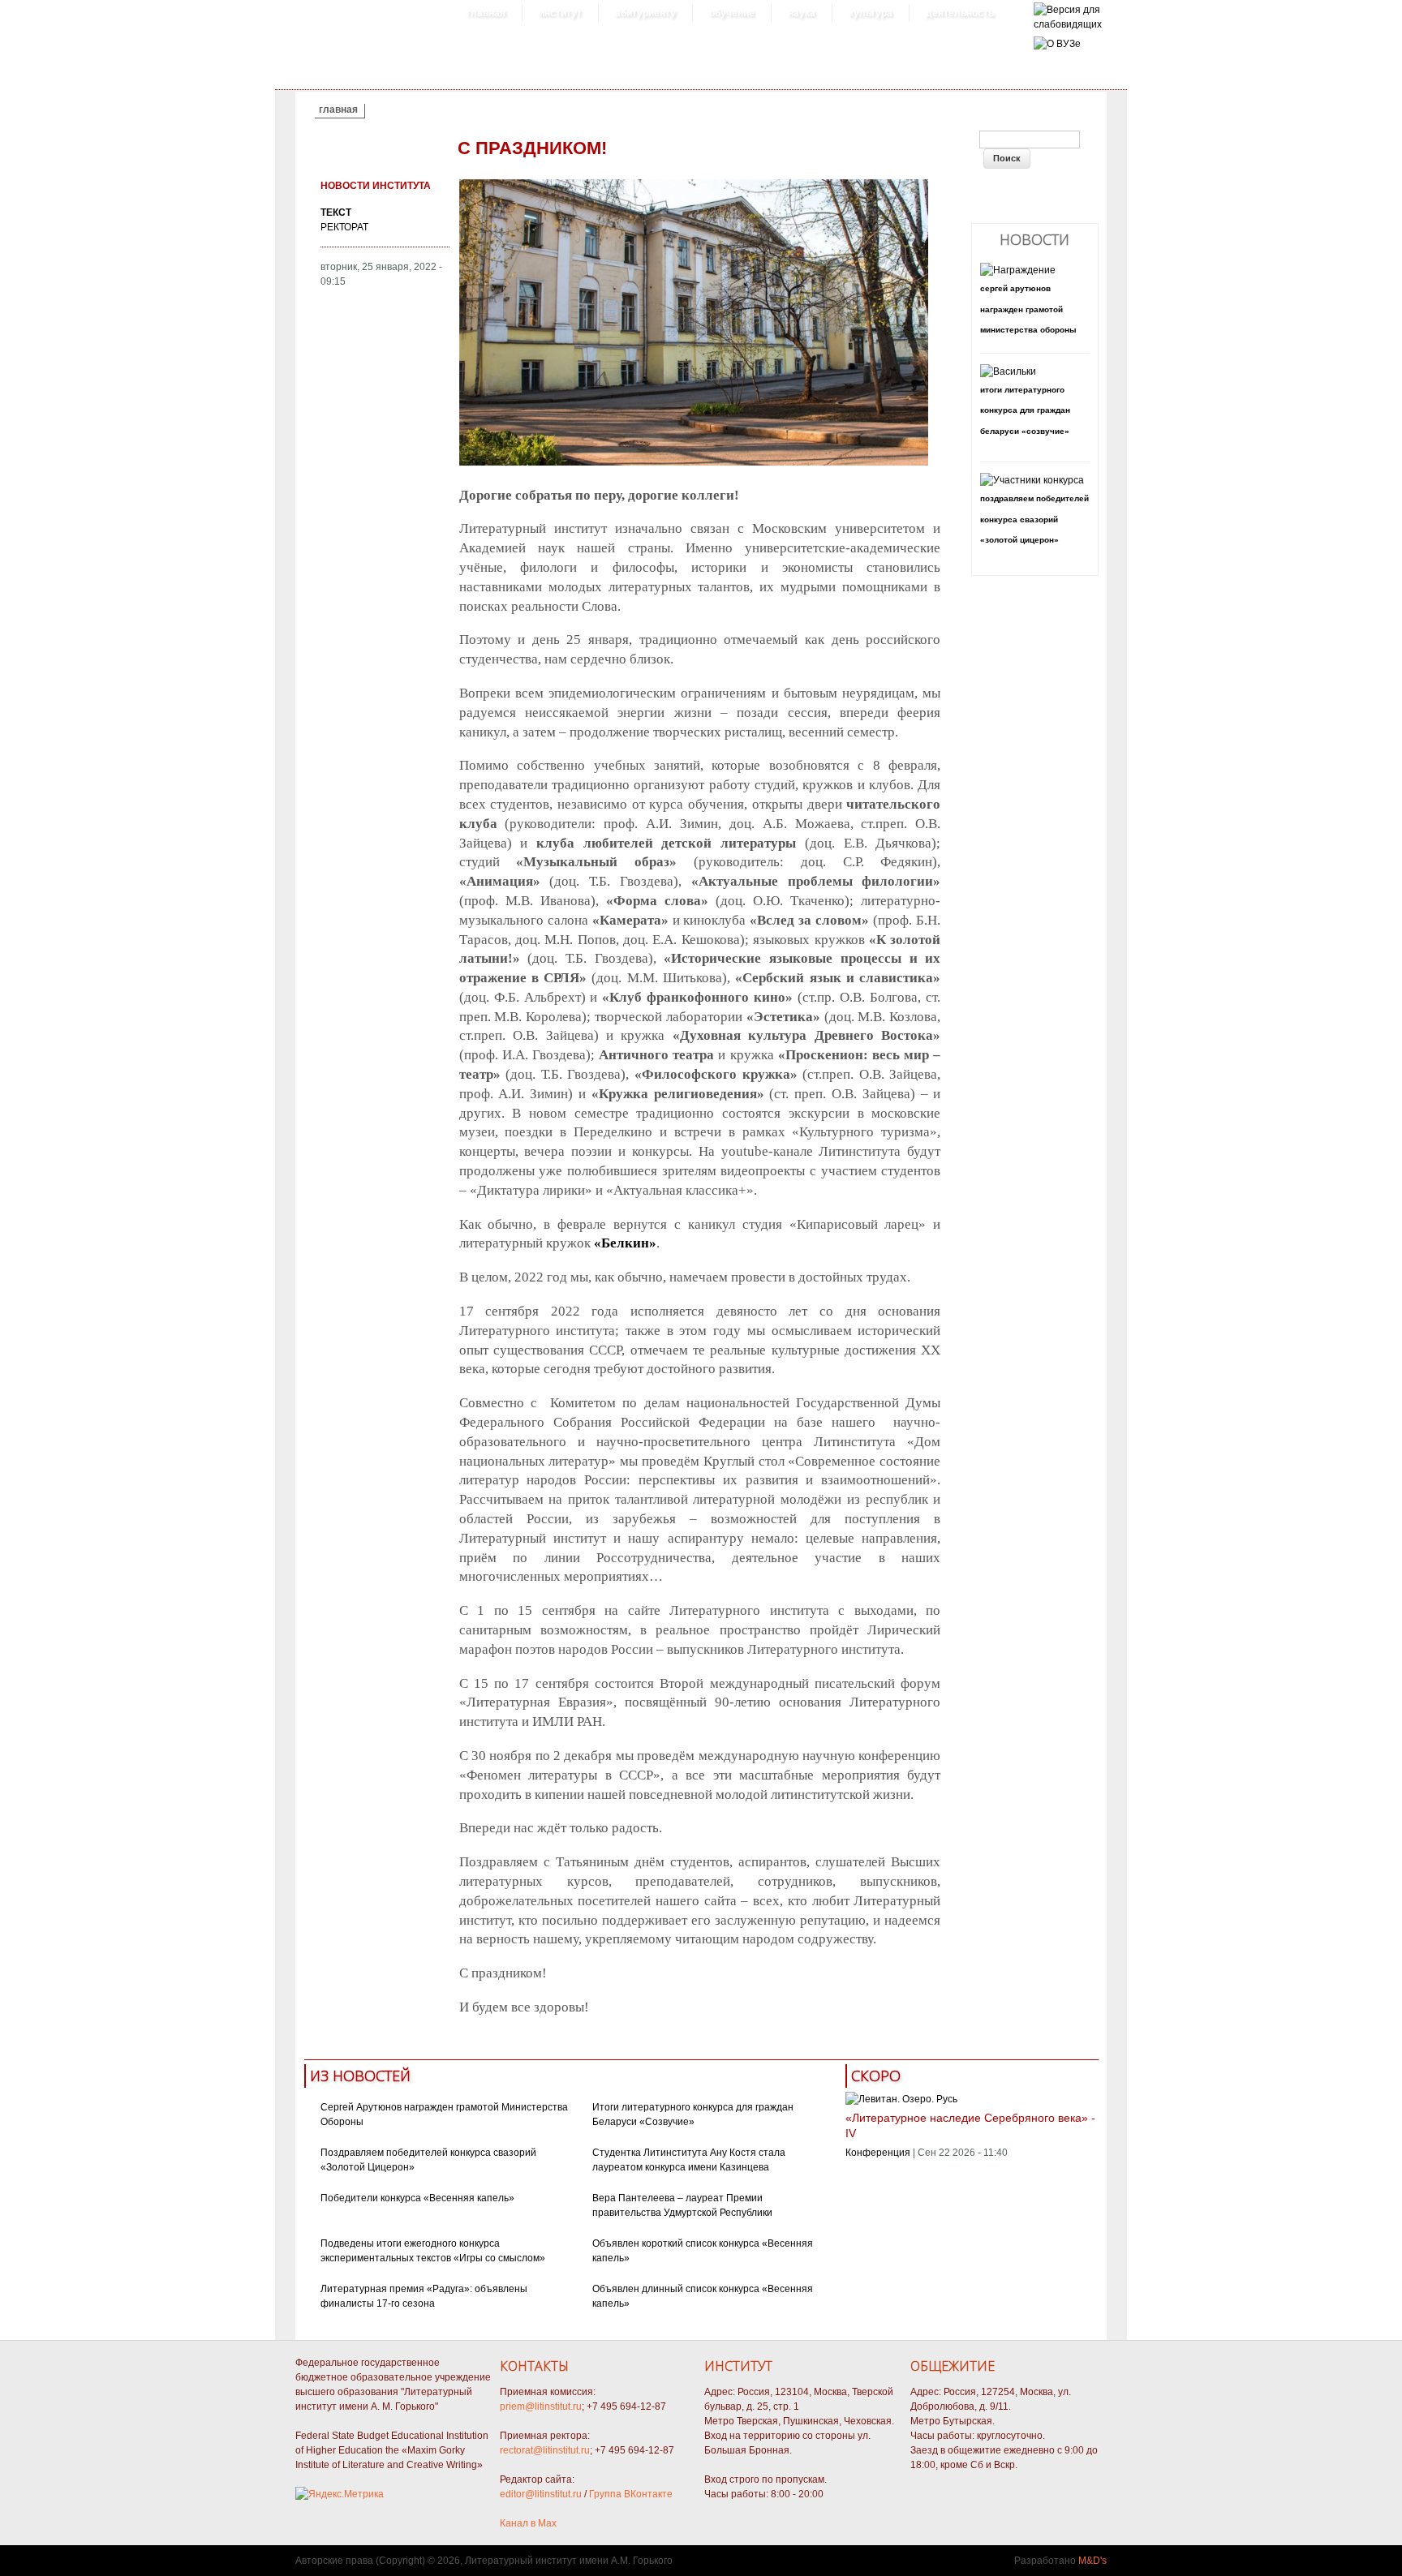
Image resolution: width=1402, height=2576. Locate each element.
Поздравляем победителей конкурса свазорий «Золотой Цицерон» (1034, 519)
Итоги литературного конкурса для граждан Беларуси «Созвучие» (1025, 410)
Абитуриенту (645, 13)
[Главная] (1068, 24)
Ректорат (344, 227)
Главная (486, 13)
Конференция (878, 2153)
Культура (871, 13)
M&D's (1092, 2561)
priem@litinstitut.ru (541, 2406)
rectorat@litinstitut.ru (545, 2450)
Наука (802, 13)
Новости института (376, 186)
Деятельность (960, 13)
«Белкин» (625, 1243)
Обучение (732, 13)
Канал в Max (528, 2523)
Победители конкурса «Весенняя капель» (417, 2198)
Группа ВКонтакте (631, 2494)
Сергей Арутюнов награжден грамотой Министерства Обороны (1028, 309)
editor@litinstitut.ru (541, 2494)
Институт (560, 13)
